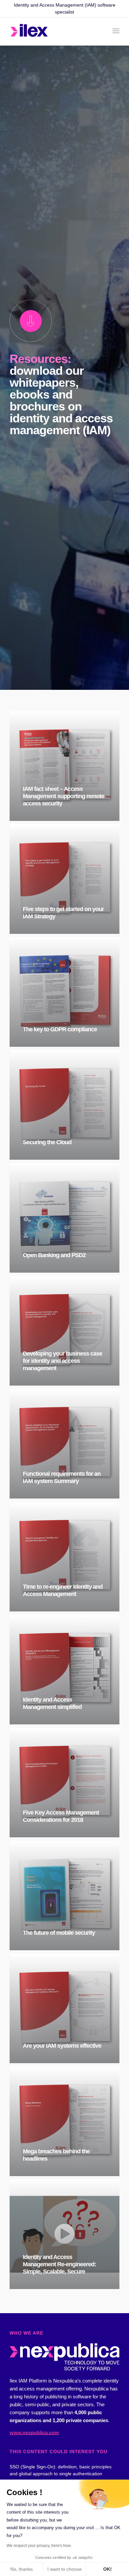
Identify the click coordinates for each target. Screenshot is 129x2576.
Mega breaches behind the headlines (56, 2155)
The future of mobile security (59, 1933)
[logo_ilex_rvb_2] (53, 32)
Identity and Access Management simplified (52, 1703)
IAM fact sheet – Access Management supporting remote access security (64, 796)
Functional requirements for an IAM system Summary (62, 1477)
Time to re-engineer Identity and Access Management (63, 1590)
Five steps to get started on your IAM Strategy (63, 913)
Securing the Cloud (47, 1142)
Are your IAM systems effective (62, 2046)
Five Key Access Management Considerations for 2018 (61, 1816)
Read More (69, 818)
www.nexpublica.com (34, 2433)
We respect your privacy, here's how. (39, 2546)
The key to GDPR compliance (60, 1029)
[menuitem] (116, 31)
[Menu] (116, 31)
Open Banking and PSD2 (54, 1255)
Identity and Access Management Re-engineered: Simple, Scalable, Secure (59, 2264)
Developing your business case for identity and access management (63, 1361)
